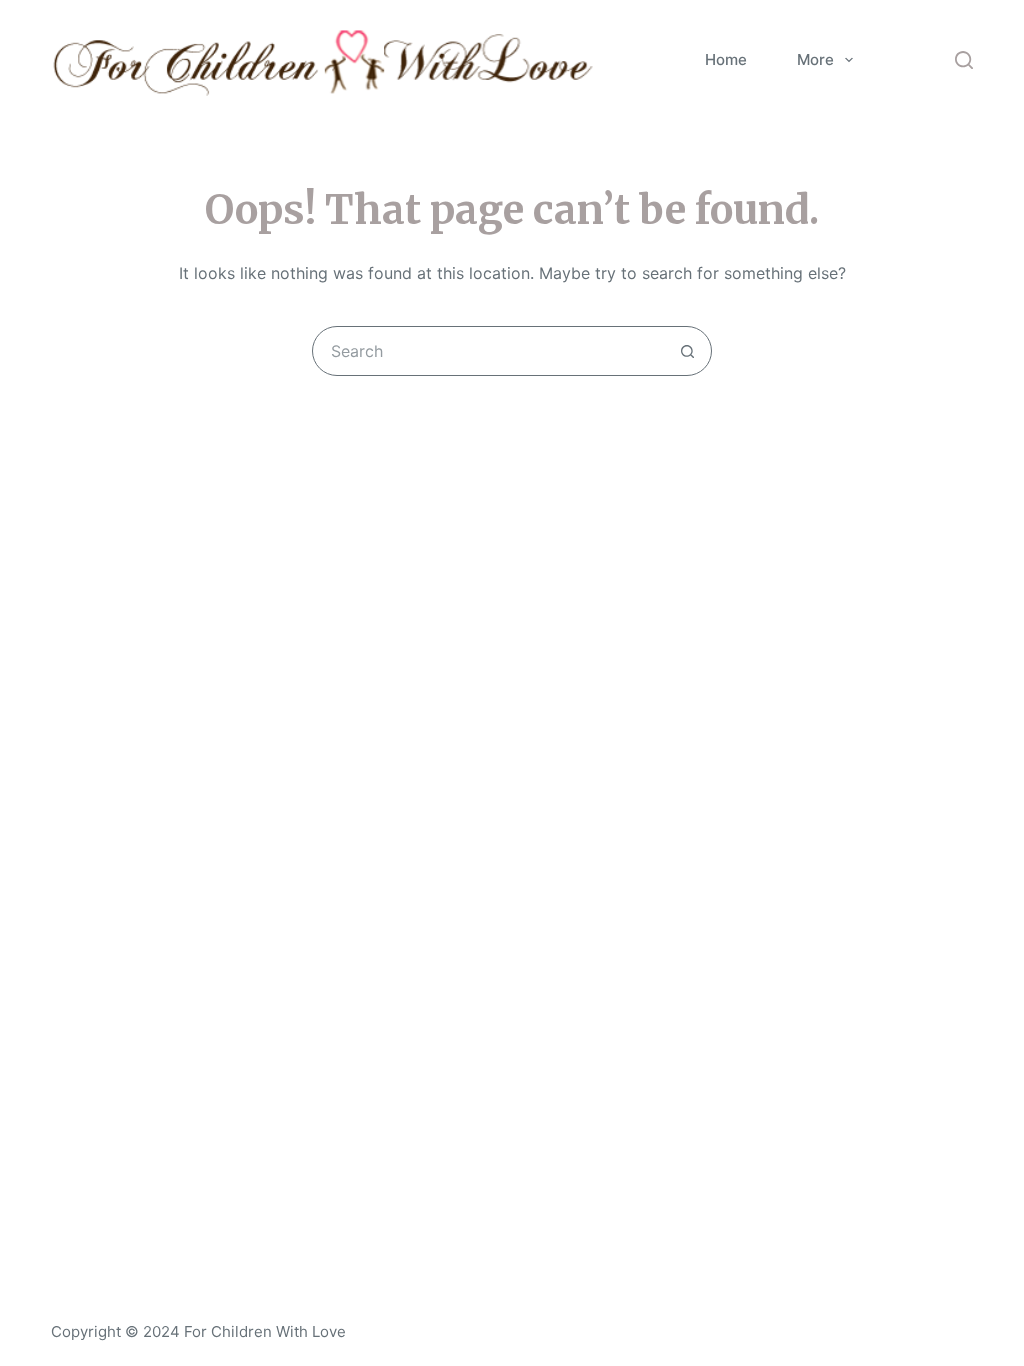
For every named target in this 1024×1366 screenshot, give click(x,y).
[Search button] (687, 351)
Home (726, 59)
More (815, 59)
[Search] (964, 60)
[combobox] (488, 351)
